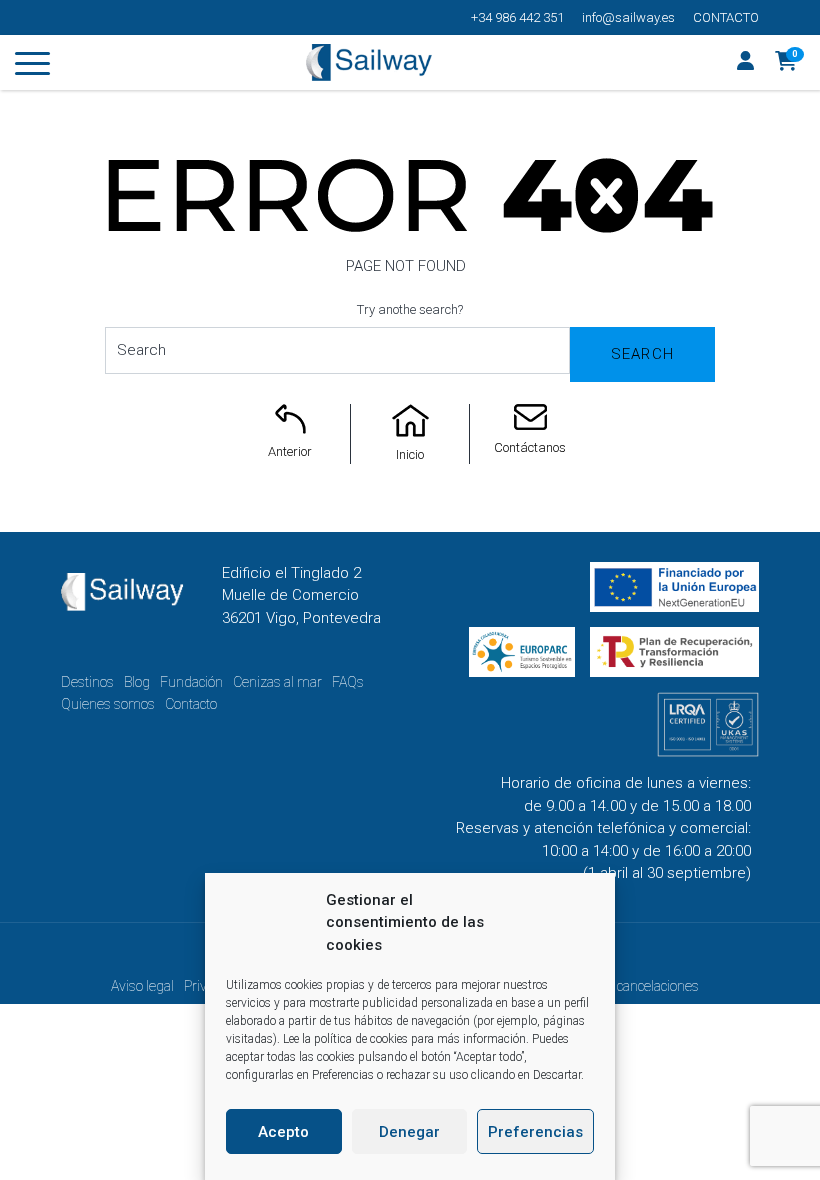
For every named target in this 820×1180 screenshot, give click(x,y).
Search (642, 354)
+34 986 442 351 (517, 17)
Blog (137, 682)
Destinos (87, 682)
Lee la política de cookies (345, 1039)
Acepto (283, 1132)
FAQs (348, 682)
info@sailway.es (628, 17)
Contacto (726, 17)
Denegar (409, 1132)
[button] (786, 63)
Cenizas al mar (277, 682)
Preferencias (535, 1132)
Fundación (191, 682)
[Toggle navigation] (32, 67)
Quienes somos (108, 704)
